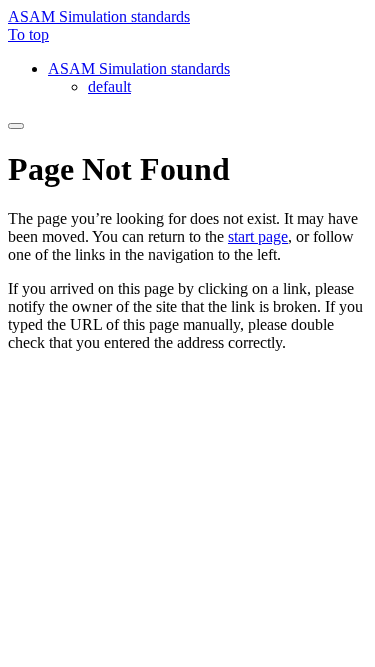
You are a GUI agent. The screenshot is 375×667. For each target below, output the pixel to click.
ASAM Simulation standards (99, 16)
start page (258, 236)
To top (28, 34)
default (109, 86)
